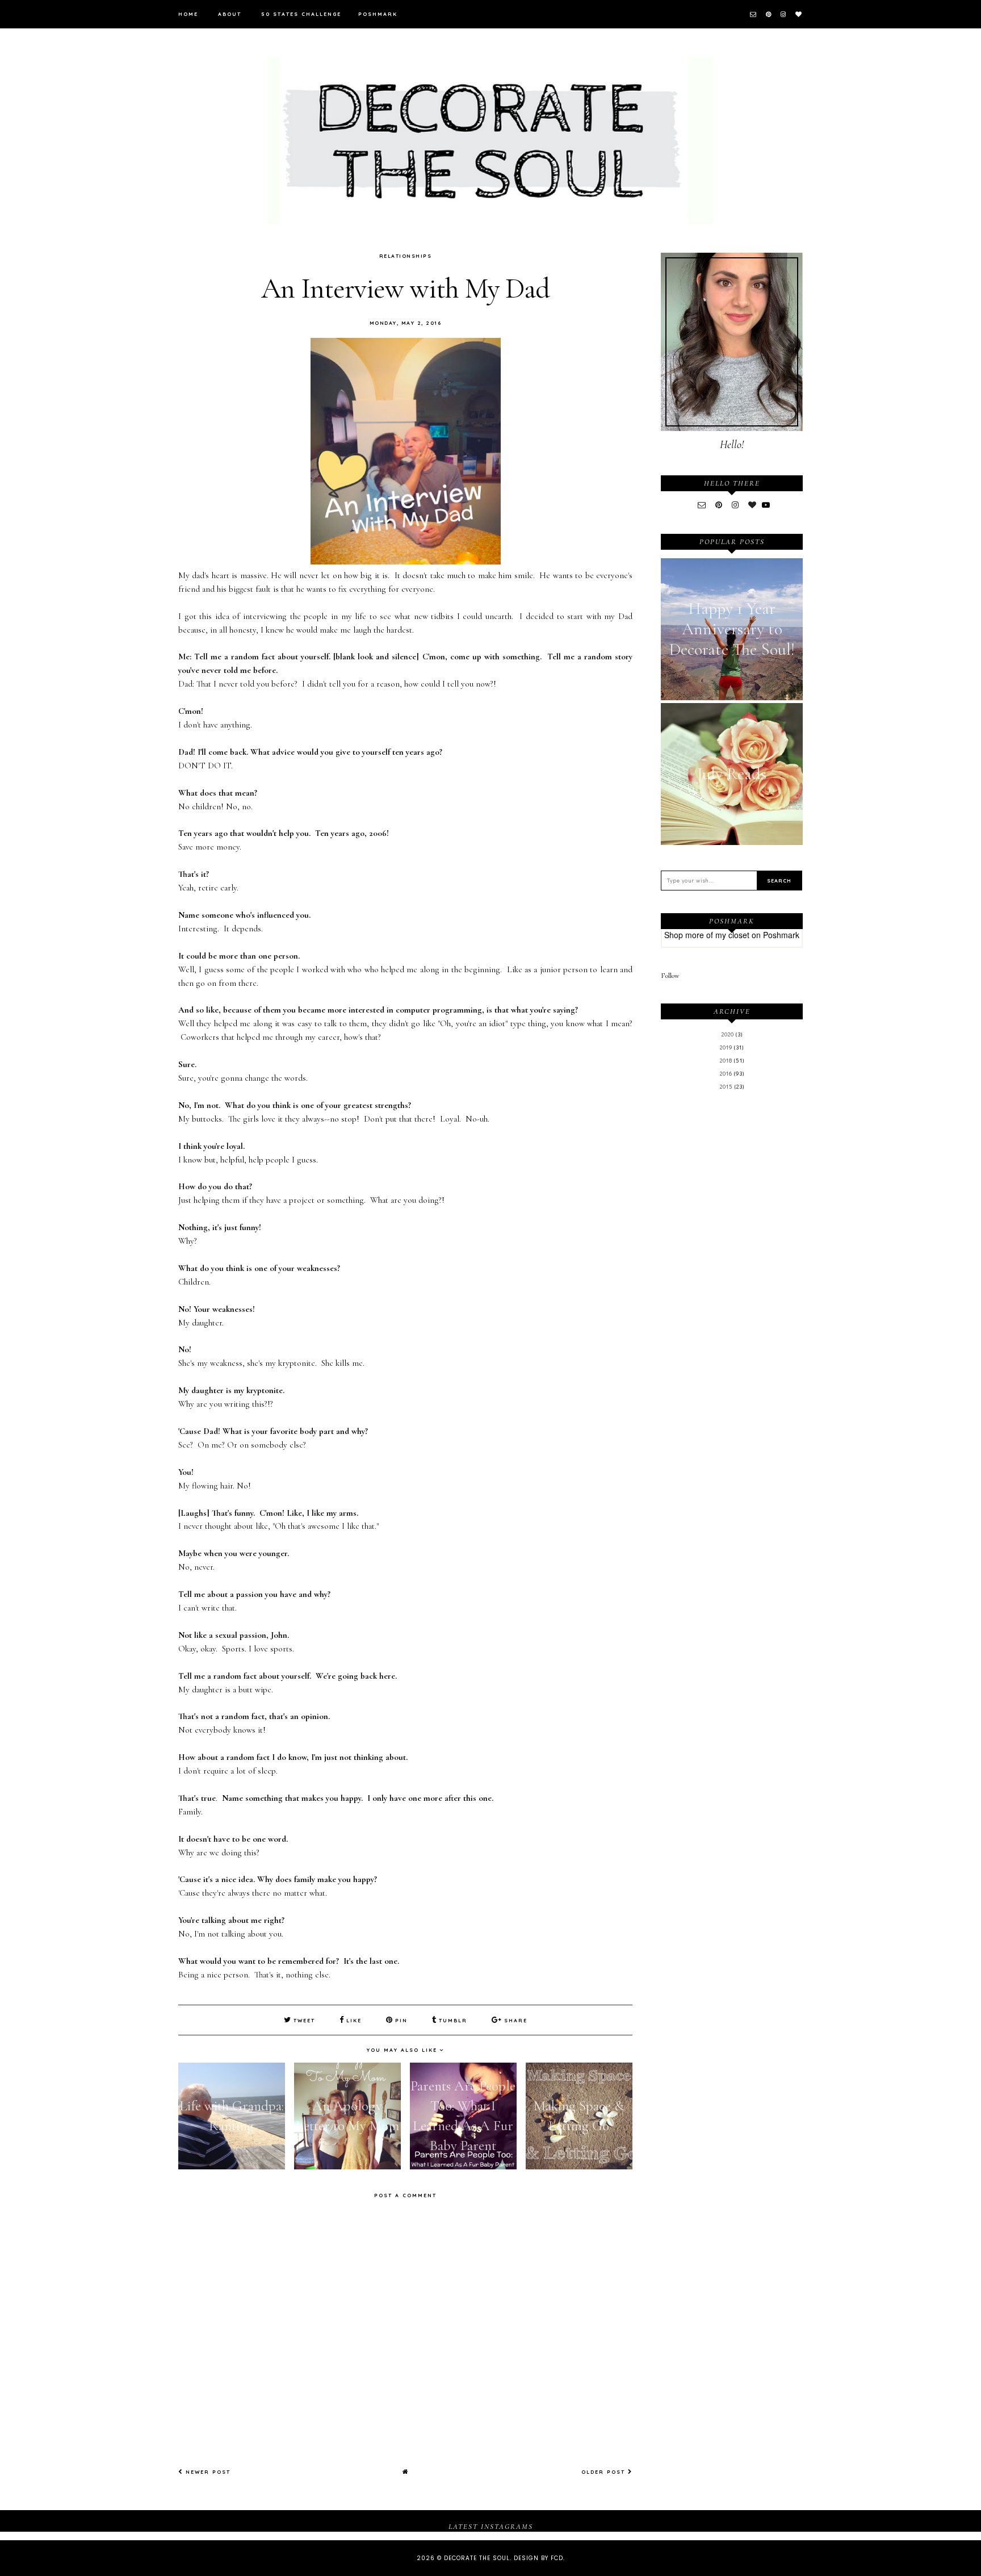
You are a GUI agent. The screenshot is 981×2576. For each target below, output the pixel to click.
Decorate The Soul (477, 2558)
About (230, 14)
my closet (732, 935)
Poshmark (378, 14)
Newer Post (207, 2472)
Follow (670, 976)
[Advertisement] (732, 1286)
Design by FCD (538, 2558)
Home (188, 14)
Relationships (406, 256)
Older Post (605, 2472)
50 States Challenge (301, 14)
